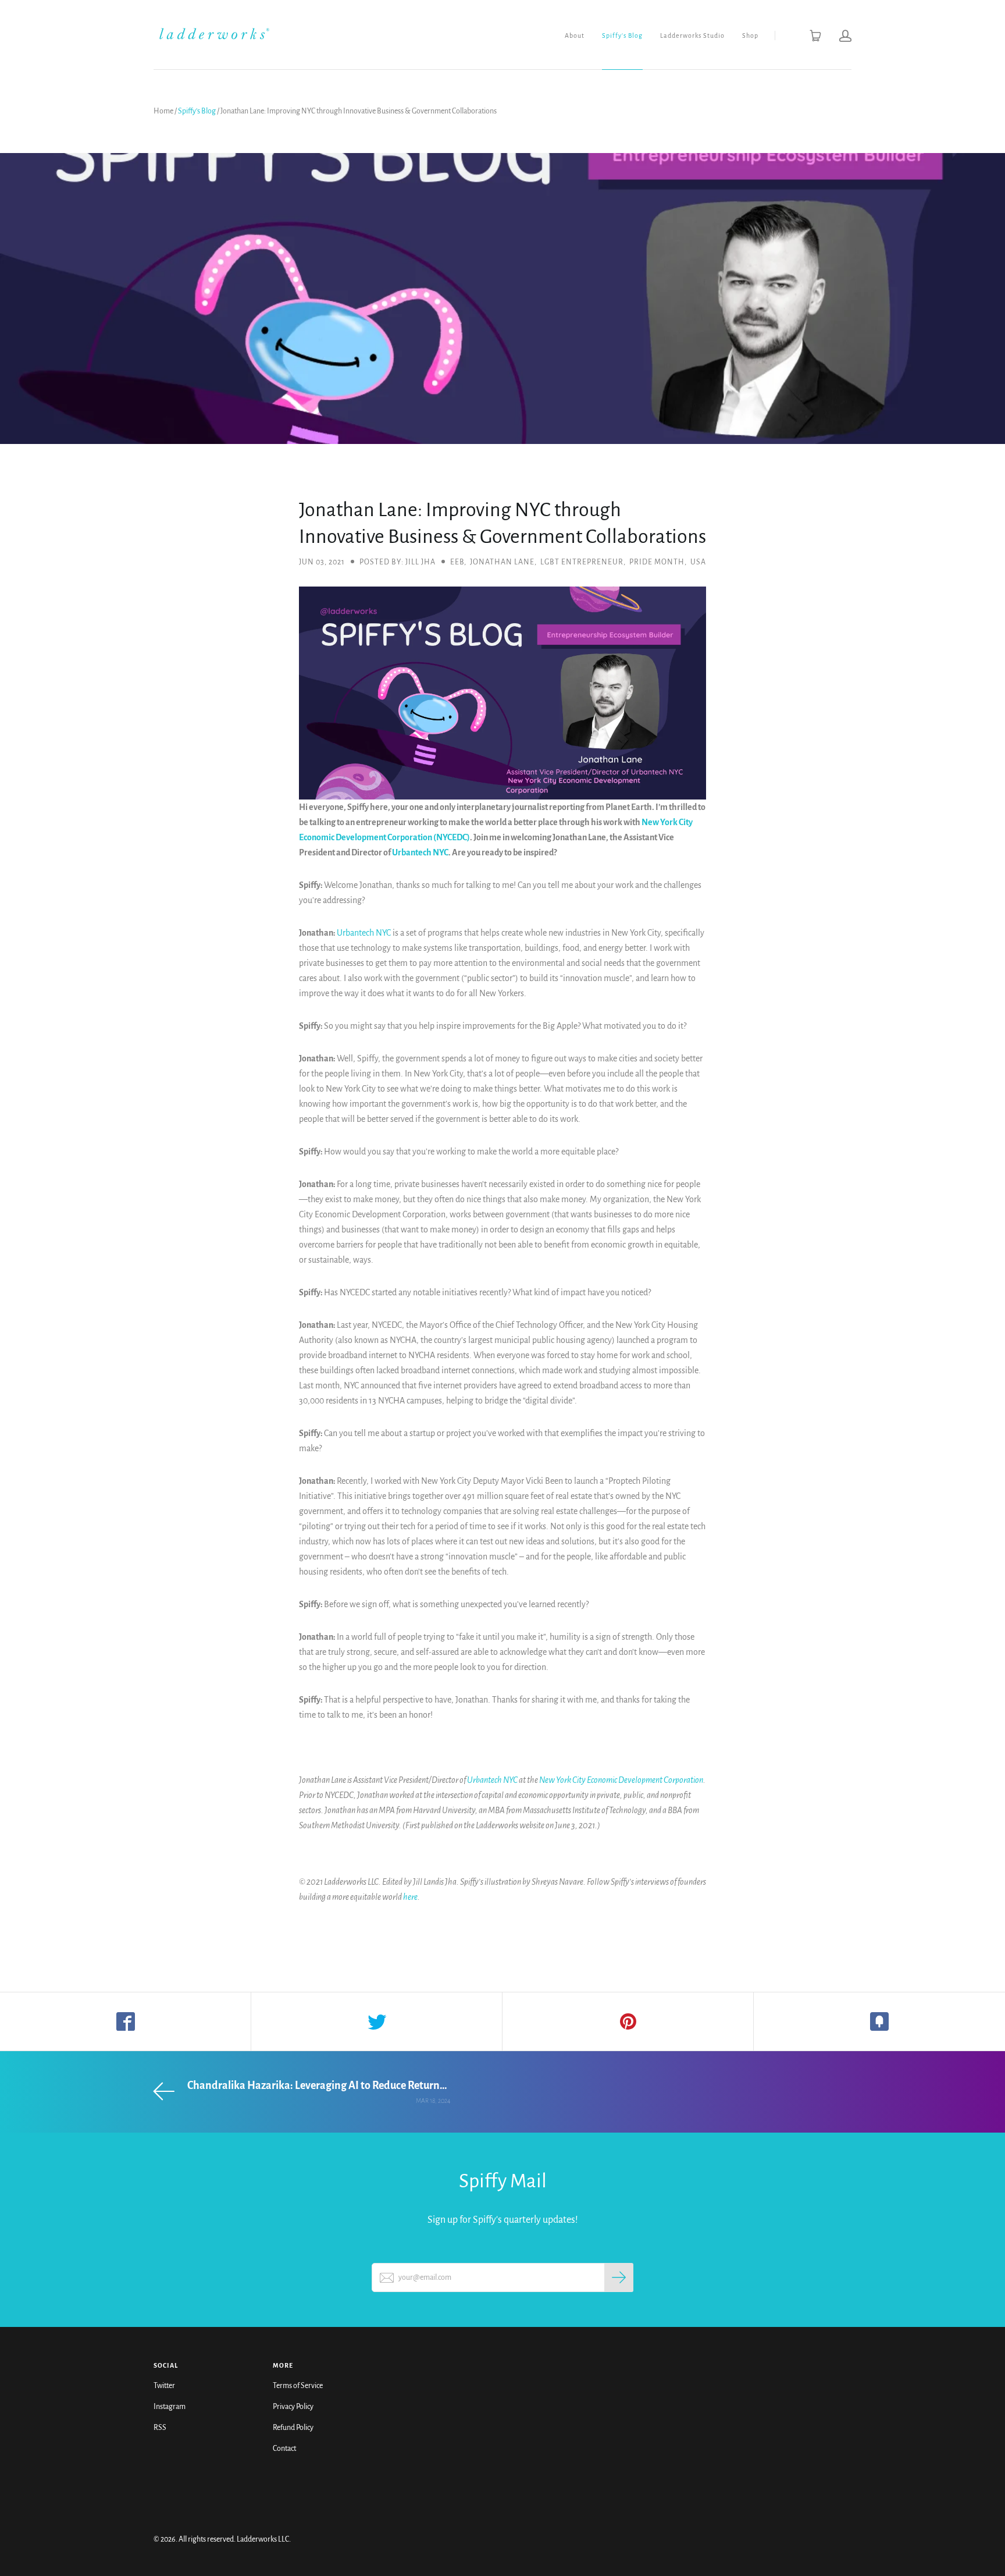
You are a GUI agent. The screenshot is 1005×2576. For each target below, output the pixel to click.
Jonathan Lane (502, 562)
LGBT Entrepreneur (582, 562)
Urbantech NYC (420, 852)
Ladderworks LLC (263, 2539)
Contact (284, 2449)
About (575, 35)
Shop (750, 35)
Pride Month (657, 562)
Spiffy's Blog (622, 35)
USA (698, 562)
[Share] (126, 2021)
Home (163, 111)
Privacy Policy (293, 2407)
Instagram (170, 2407)
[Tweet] (377, 2021)
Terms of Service (298, 2386)
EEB (457, 562)
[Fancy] (879, 2021)
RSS (160, 2428)
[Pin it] (628, 2021)
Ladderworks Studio (692, 35)
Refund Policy (293, 2428)
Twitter (164, 2386)
